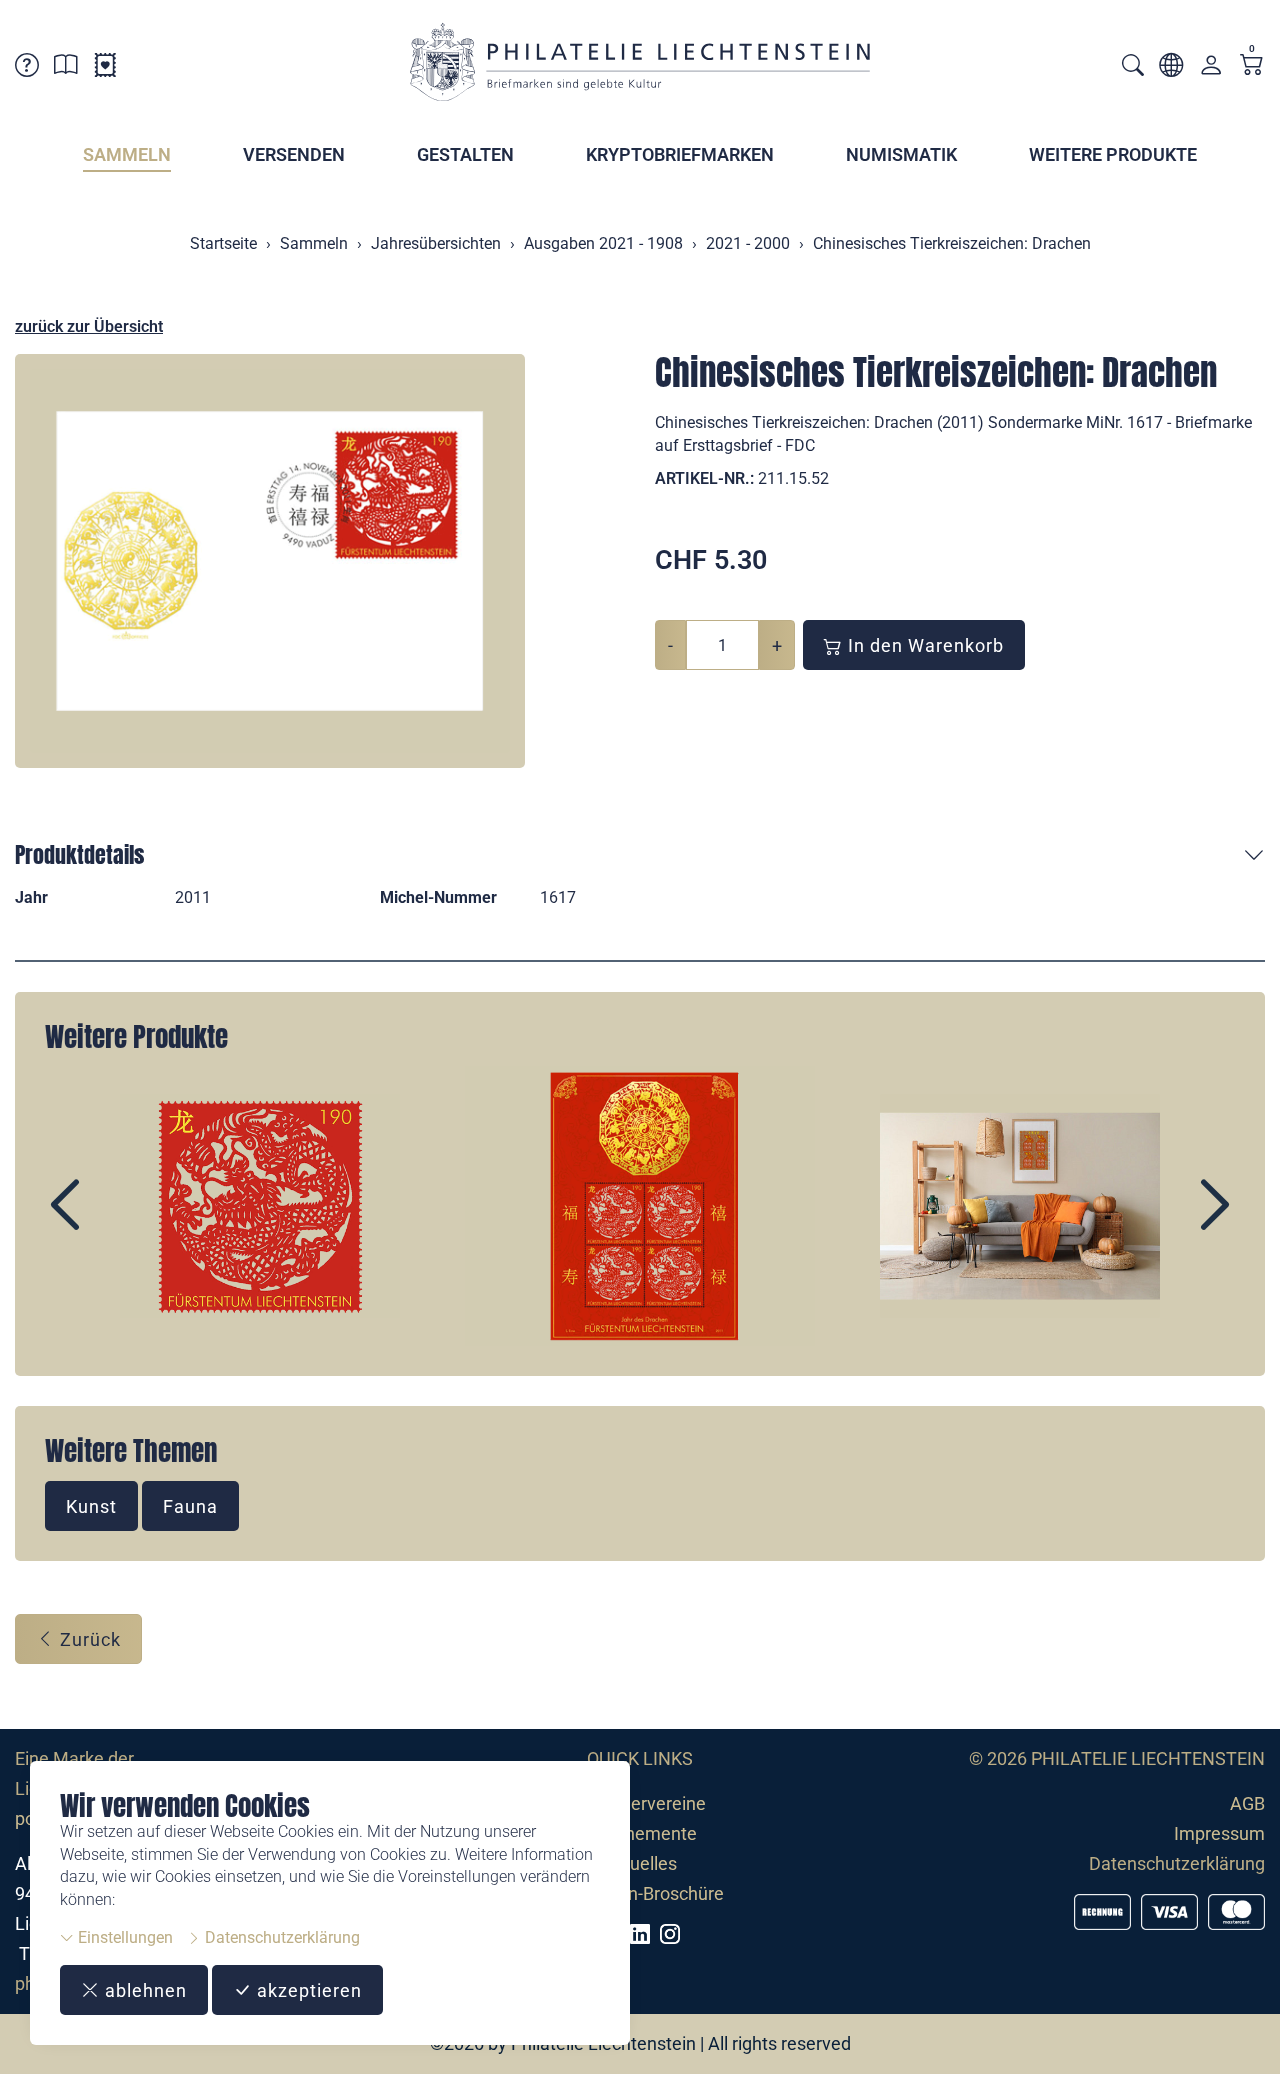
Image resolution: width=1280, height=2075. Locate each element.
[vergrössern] (270, 561)
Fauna (190, 1506)
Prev (111, 1222)
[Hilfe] (27, 68)
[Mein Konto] (1211, 69)
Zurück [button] (88, 1639)
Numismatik (901, 154)
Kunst (91, 1506)
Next (1169, 1222)
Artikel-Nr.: (704, 478)
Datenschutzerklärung (280, 1937)
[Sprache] (1171, 68)
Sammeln (127, 154)
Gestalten (465, 154)
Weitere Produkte (1113, 154)
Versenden (294, 154)
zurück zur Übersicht (89, 326)
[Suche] (1133, 67)
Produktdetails (79, 854)
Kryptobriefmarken (680, 154)
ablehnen (143, 1990)
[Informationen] (66, 68)
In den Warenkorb (923, 645)
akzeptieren (307, 1990)
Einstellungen (123, 1937)
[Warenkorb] (1252, 66)
